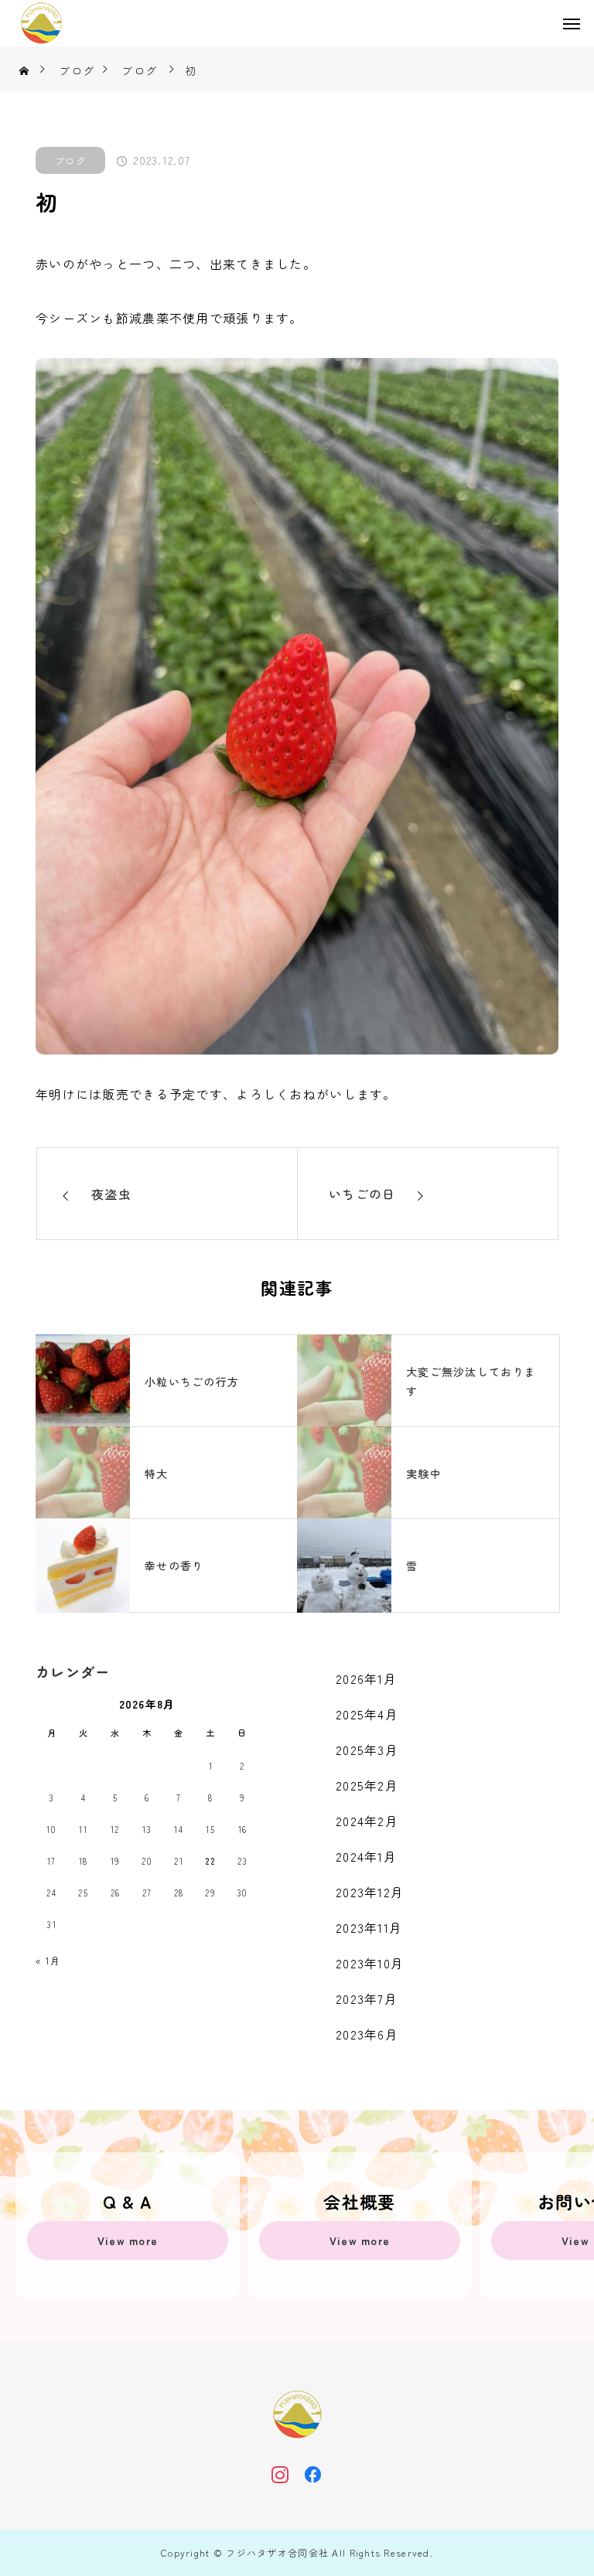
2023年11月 (369, 1927)
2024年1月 (366, 1856)
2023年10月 (370, 1963)
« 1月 (48, 1960)
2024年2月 (367, 1821)
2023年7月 (367, 1998)
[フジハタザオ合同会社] (41, 23)
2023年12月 (370, 1892)
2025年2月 (367, 1785)
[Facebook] (314, 2474)
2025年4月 (367, 1714)
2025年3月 (367, 1750)
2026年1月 (366, 1678)
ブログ (70, 160)
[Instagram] (280, 2474)
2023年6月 (367, 2034)
